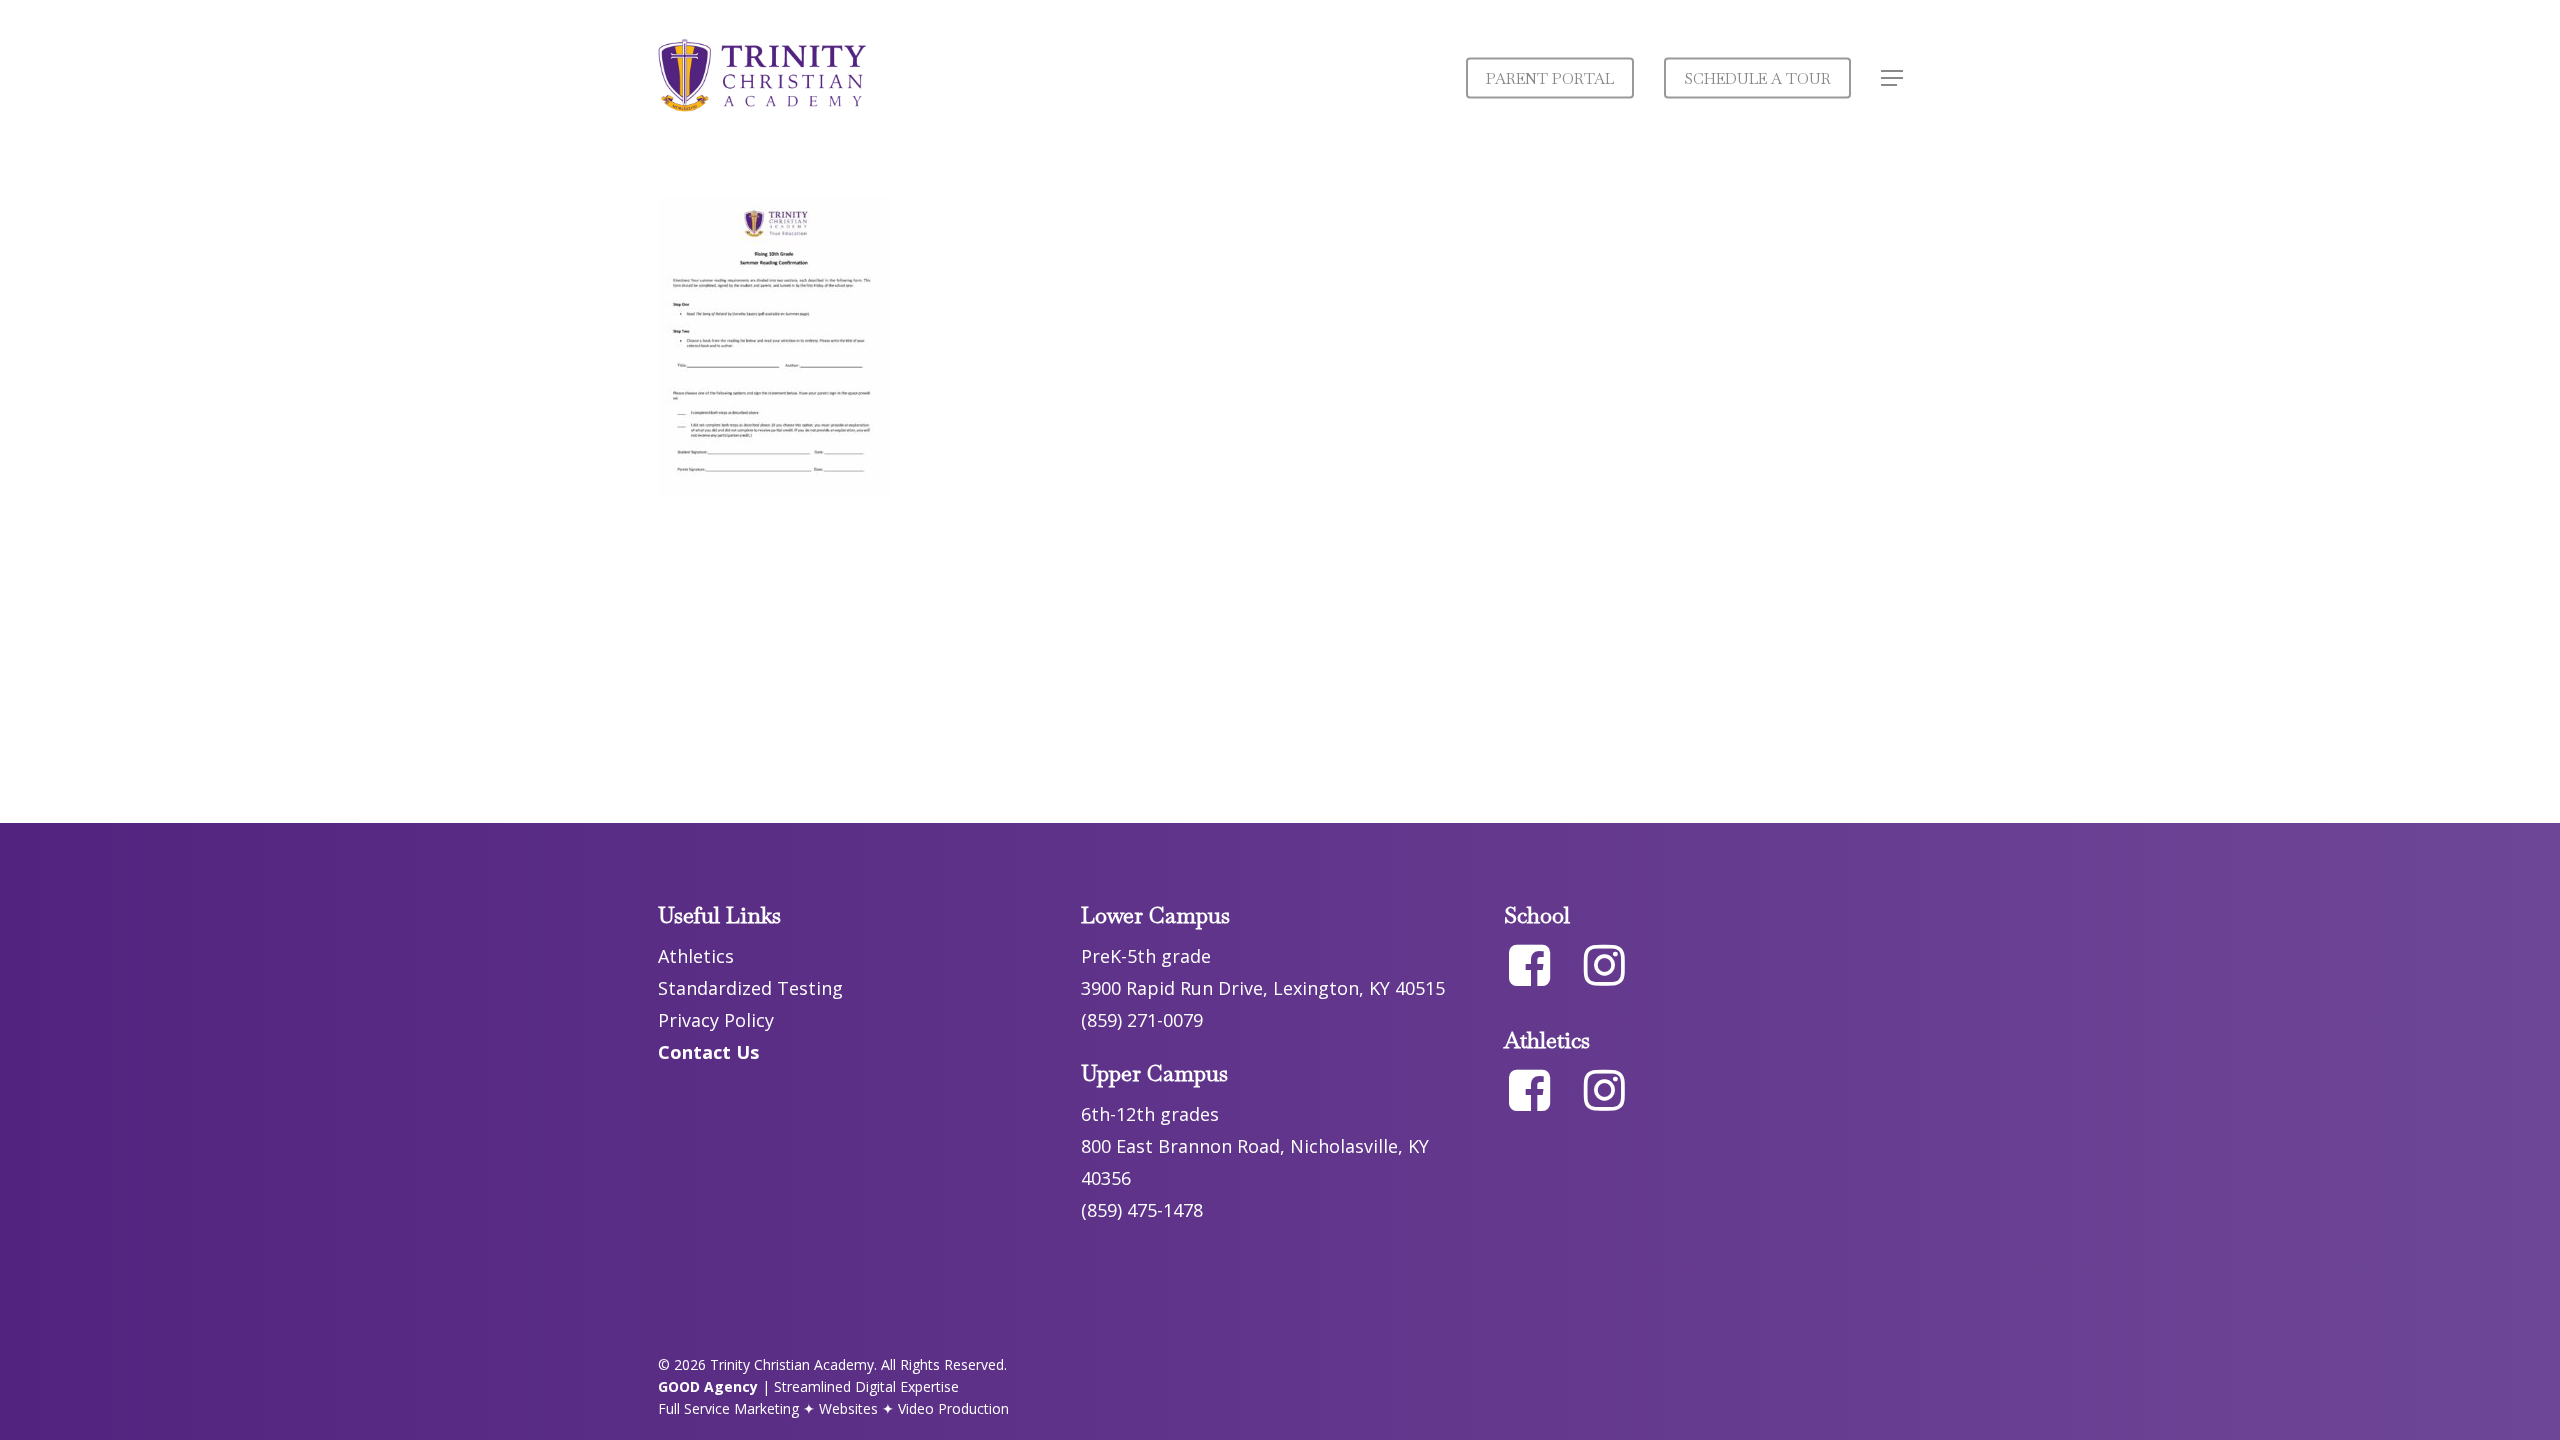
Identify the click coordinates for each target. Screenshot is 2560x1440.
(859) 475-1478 (1142, 1210)
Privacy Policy (716, 1020)
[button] (1892, 78)
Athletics (696, 956)
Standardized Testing (750, 988)
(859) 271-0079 (1142, 1020)
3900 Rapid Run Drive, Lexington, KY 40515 (1263, 988)
